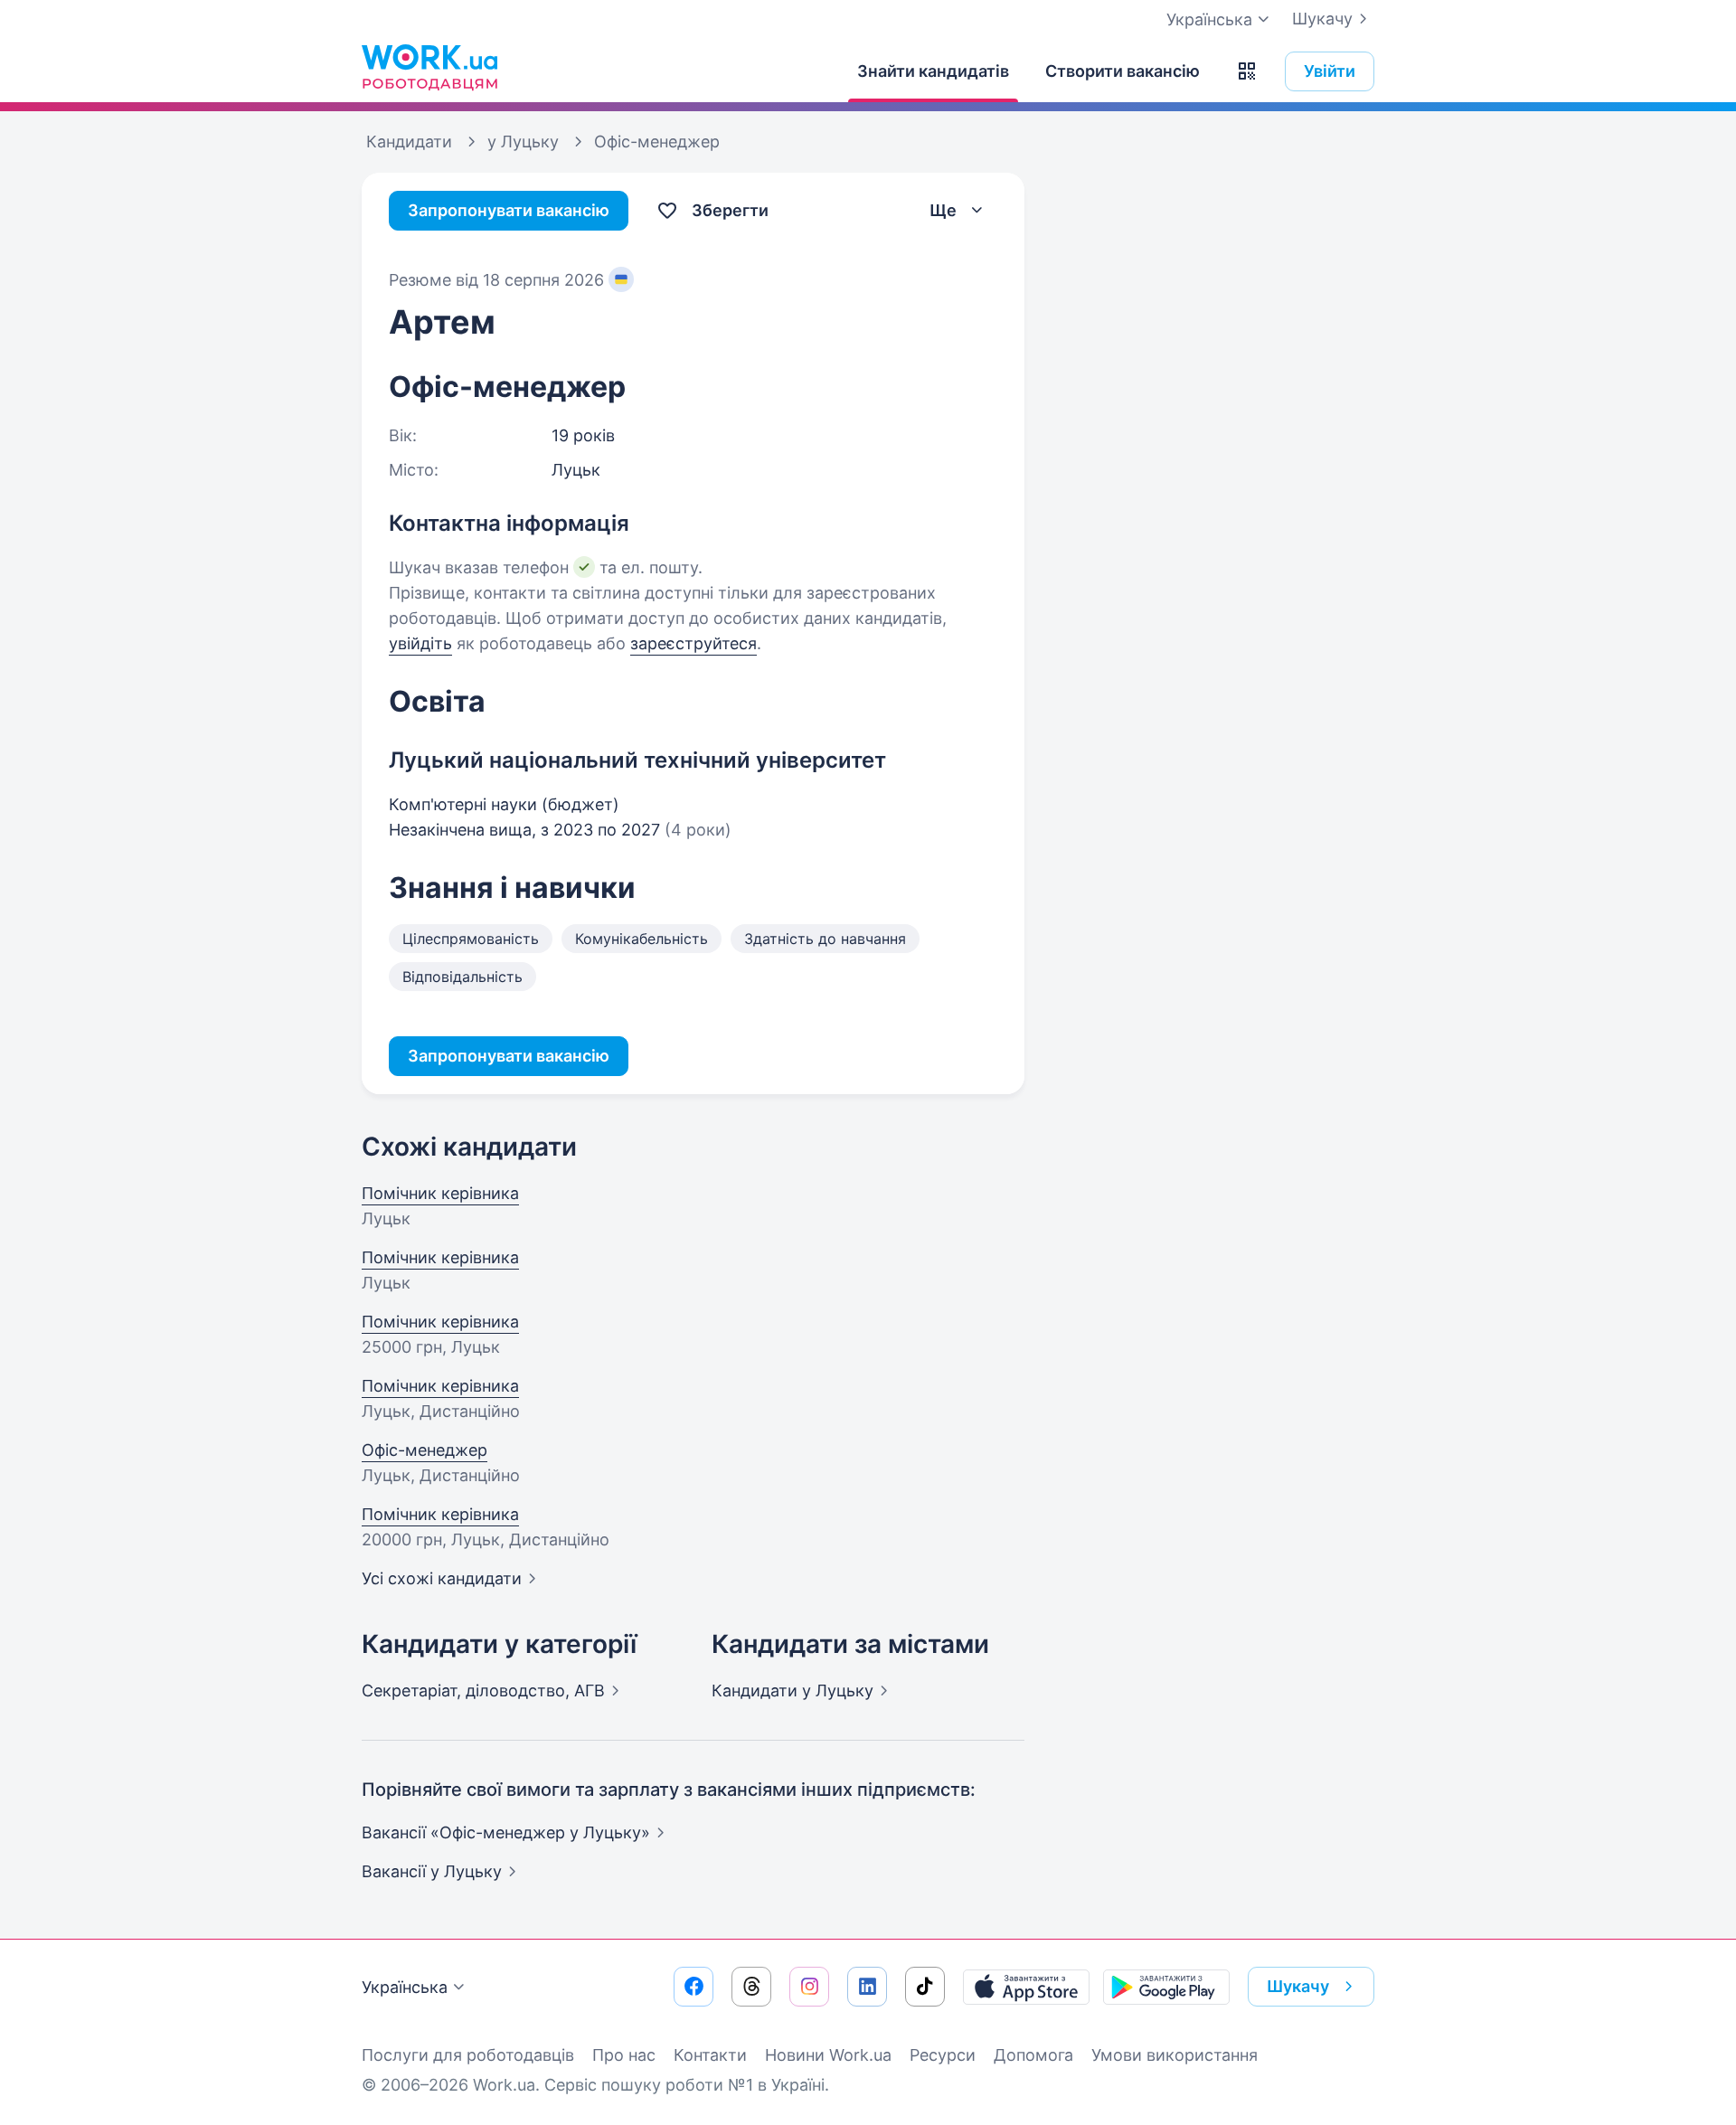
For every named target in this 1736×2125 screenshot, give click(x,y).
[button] (1247, 71)
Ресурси (943, 2055)
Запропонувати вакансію (509, 210)
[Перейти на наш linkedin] (867, 1987)
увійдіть (420, 643)
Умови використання (1175, 2055)
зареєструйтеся (693, 643)
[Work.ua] (429, 67)
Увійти (1330, 71)
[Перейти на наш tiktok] (925, 1987)
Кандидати (793, 1691)
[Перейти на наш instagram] (809, 1987)
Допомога (1033, 2055)
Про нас (624, 2055)
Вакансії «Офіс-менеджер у (506, 1832)
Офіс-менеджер (425, 1450)
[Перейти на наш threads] (751, 1987)
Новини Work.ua (828, 2055)
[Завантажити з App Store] (1026, 1987)
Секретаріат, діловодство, (483, 1691)
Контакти (710, 2055)
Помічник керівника (440, 1193)
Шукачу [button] (1298, 1986)
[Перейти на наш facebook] (693, 1987)
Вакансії (432, 1871)
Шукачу (1322, 19)
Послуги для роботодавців (468, 2055)
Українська (405, 1987)
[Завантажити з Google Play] (1166, 1987)
